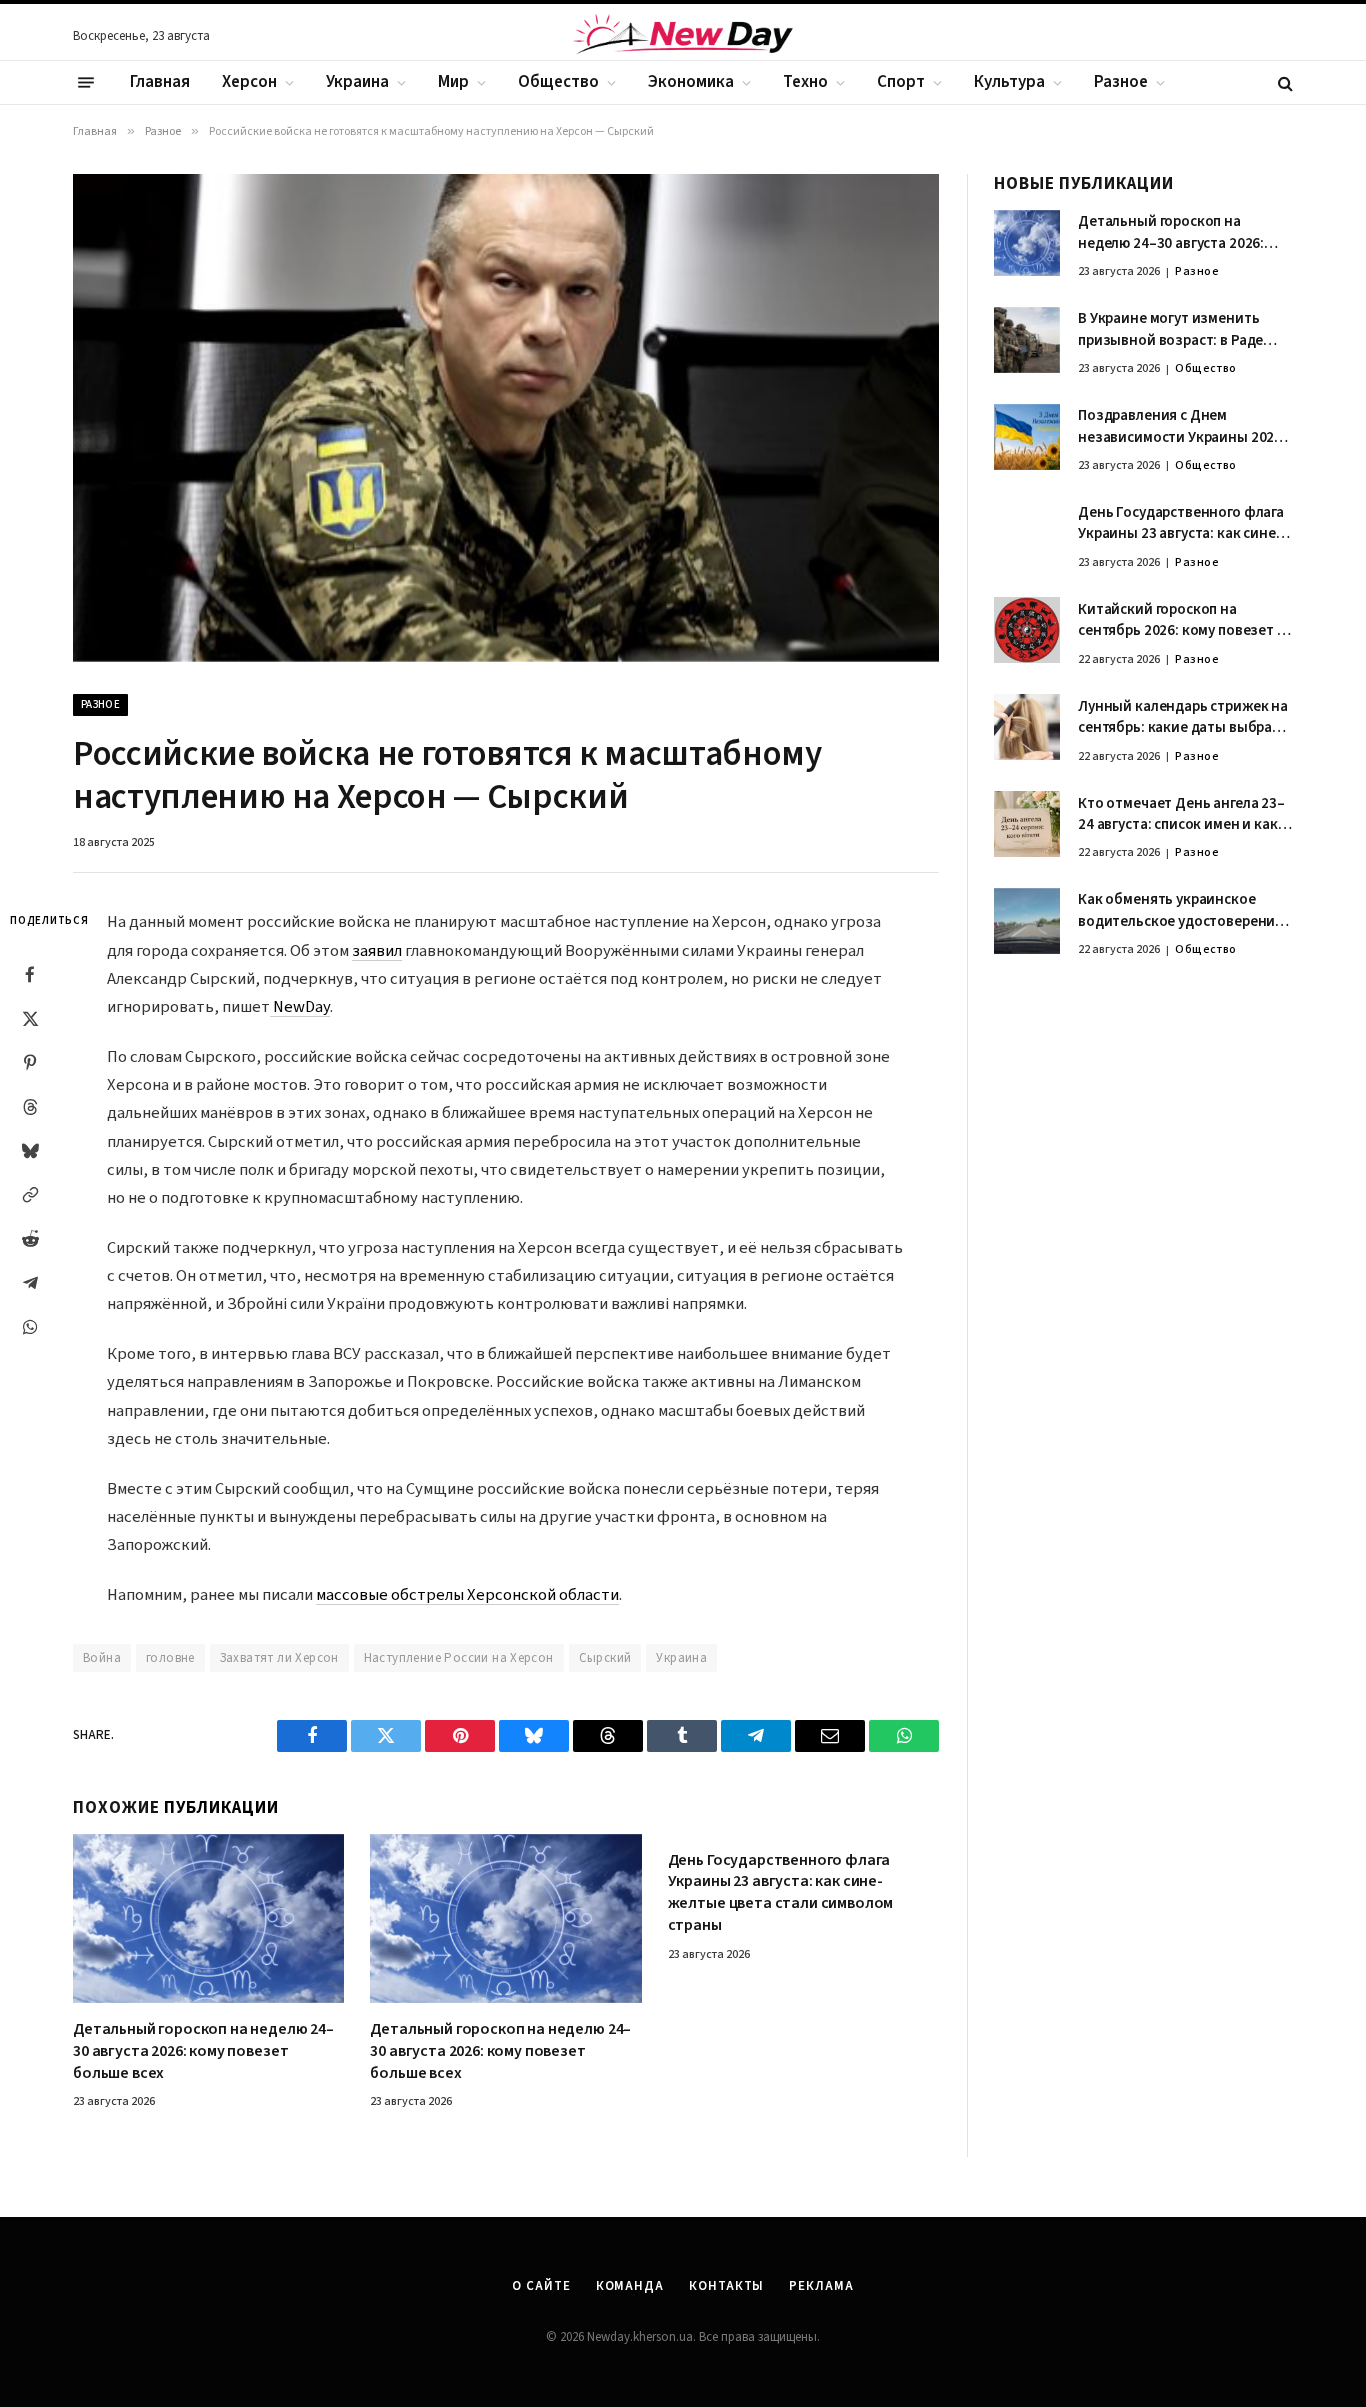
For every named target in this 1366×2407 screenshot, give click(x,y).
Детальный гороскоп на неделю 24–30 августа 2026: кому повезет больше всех (203, 2051)
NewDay (300, 1007)
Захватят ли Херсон (279, 1658)
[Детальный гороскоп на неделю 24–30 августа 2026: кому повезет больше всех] (208, 1919)
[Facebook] (30, 975)
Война (102, 1658)
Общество (558, 82)
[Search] (1283, 82)
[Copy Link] (30, 1195)
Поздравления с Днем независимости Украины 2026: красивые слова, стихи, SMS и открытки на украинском (1182, 427)
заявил (377, 951)
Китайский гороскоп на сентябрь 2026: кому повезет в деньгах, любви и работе (1181, 620)
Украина (357, 82)
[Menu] (86, 83)
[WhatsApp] (30, 1327)
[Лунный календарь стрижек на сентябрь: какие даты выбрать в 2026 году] (1027, 727)
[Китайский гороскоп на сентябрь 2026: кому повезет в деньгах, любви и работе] (1027, 630)
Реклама (821, 2286)
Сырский (605, 1658)
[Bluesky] (30, 1151)
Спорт (901, 82)
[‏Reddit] (30, 1239)
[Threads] (30, 1107)
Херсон (249, 82)
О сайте (541, 2286)
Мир (453, 82)
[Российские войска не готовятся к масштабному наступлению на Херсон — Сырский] (506, 417)
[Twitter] (30, 1019)
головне (170, 1658)
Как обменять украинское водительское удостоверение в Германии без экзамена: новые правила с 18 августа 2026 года (1180, 911)
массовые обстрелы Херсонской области (467, 1595)
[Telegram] (30, 1283)
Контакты (726, 2286)
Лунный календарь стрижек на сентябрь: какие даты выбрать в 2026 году (1183, 717)
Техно (805, 82)
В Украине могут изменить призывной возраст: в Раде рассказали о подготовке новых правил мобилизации (1174, 330)
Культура (1009, 82)
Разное (1121, 82)
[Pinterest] (30, 1063)
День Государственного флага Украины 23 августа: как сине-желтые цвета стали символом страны (781, 1893)
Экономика (691, 82)
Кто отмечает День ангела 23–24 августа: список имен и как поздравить (1181, 814)
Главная (160, 82)
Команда (630, 2286)
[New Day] (683, 37)
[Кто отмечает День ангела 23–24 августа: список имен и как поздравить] (1027, 824)
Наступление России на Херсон (459, 1658)
